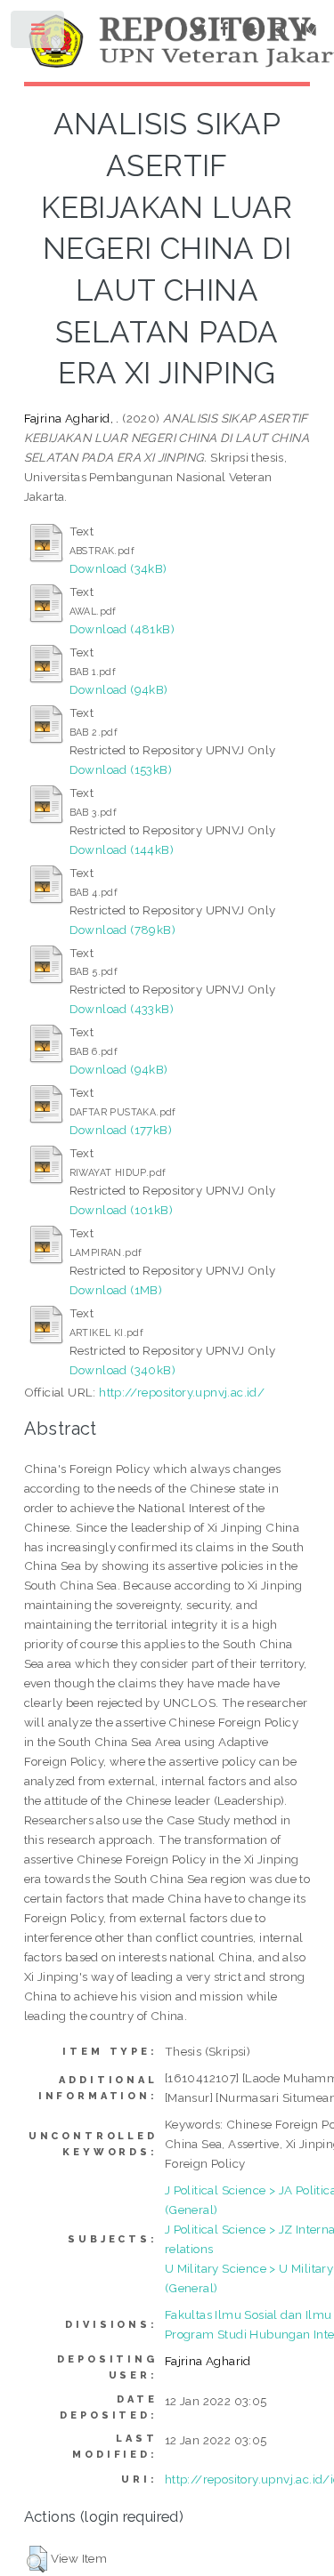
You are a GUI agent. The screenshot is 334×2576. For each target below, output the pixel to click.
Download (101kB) (121, 1210)
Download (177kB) (121, 1130)
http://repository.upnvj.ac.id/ (182, 1392)
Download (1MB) (116, 1290)
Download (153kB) (121, 769)
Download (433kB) (122, 1009)
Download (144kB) (122, 849)
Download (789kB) (122, 930)
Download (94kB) (119, 689)
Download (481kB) (122, 629)
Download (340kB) (122, 1370)
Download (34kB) (118, 568)
